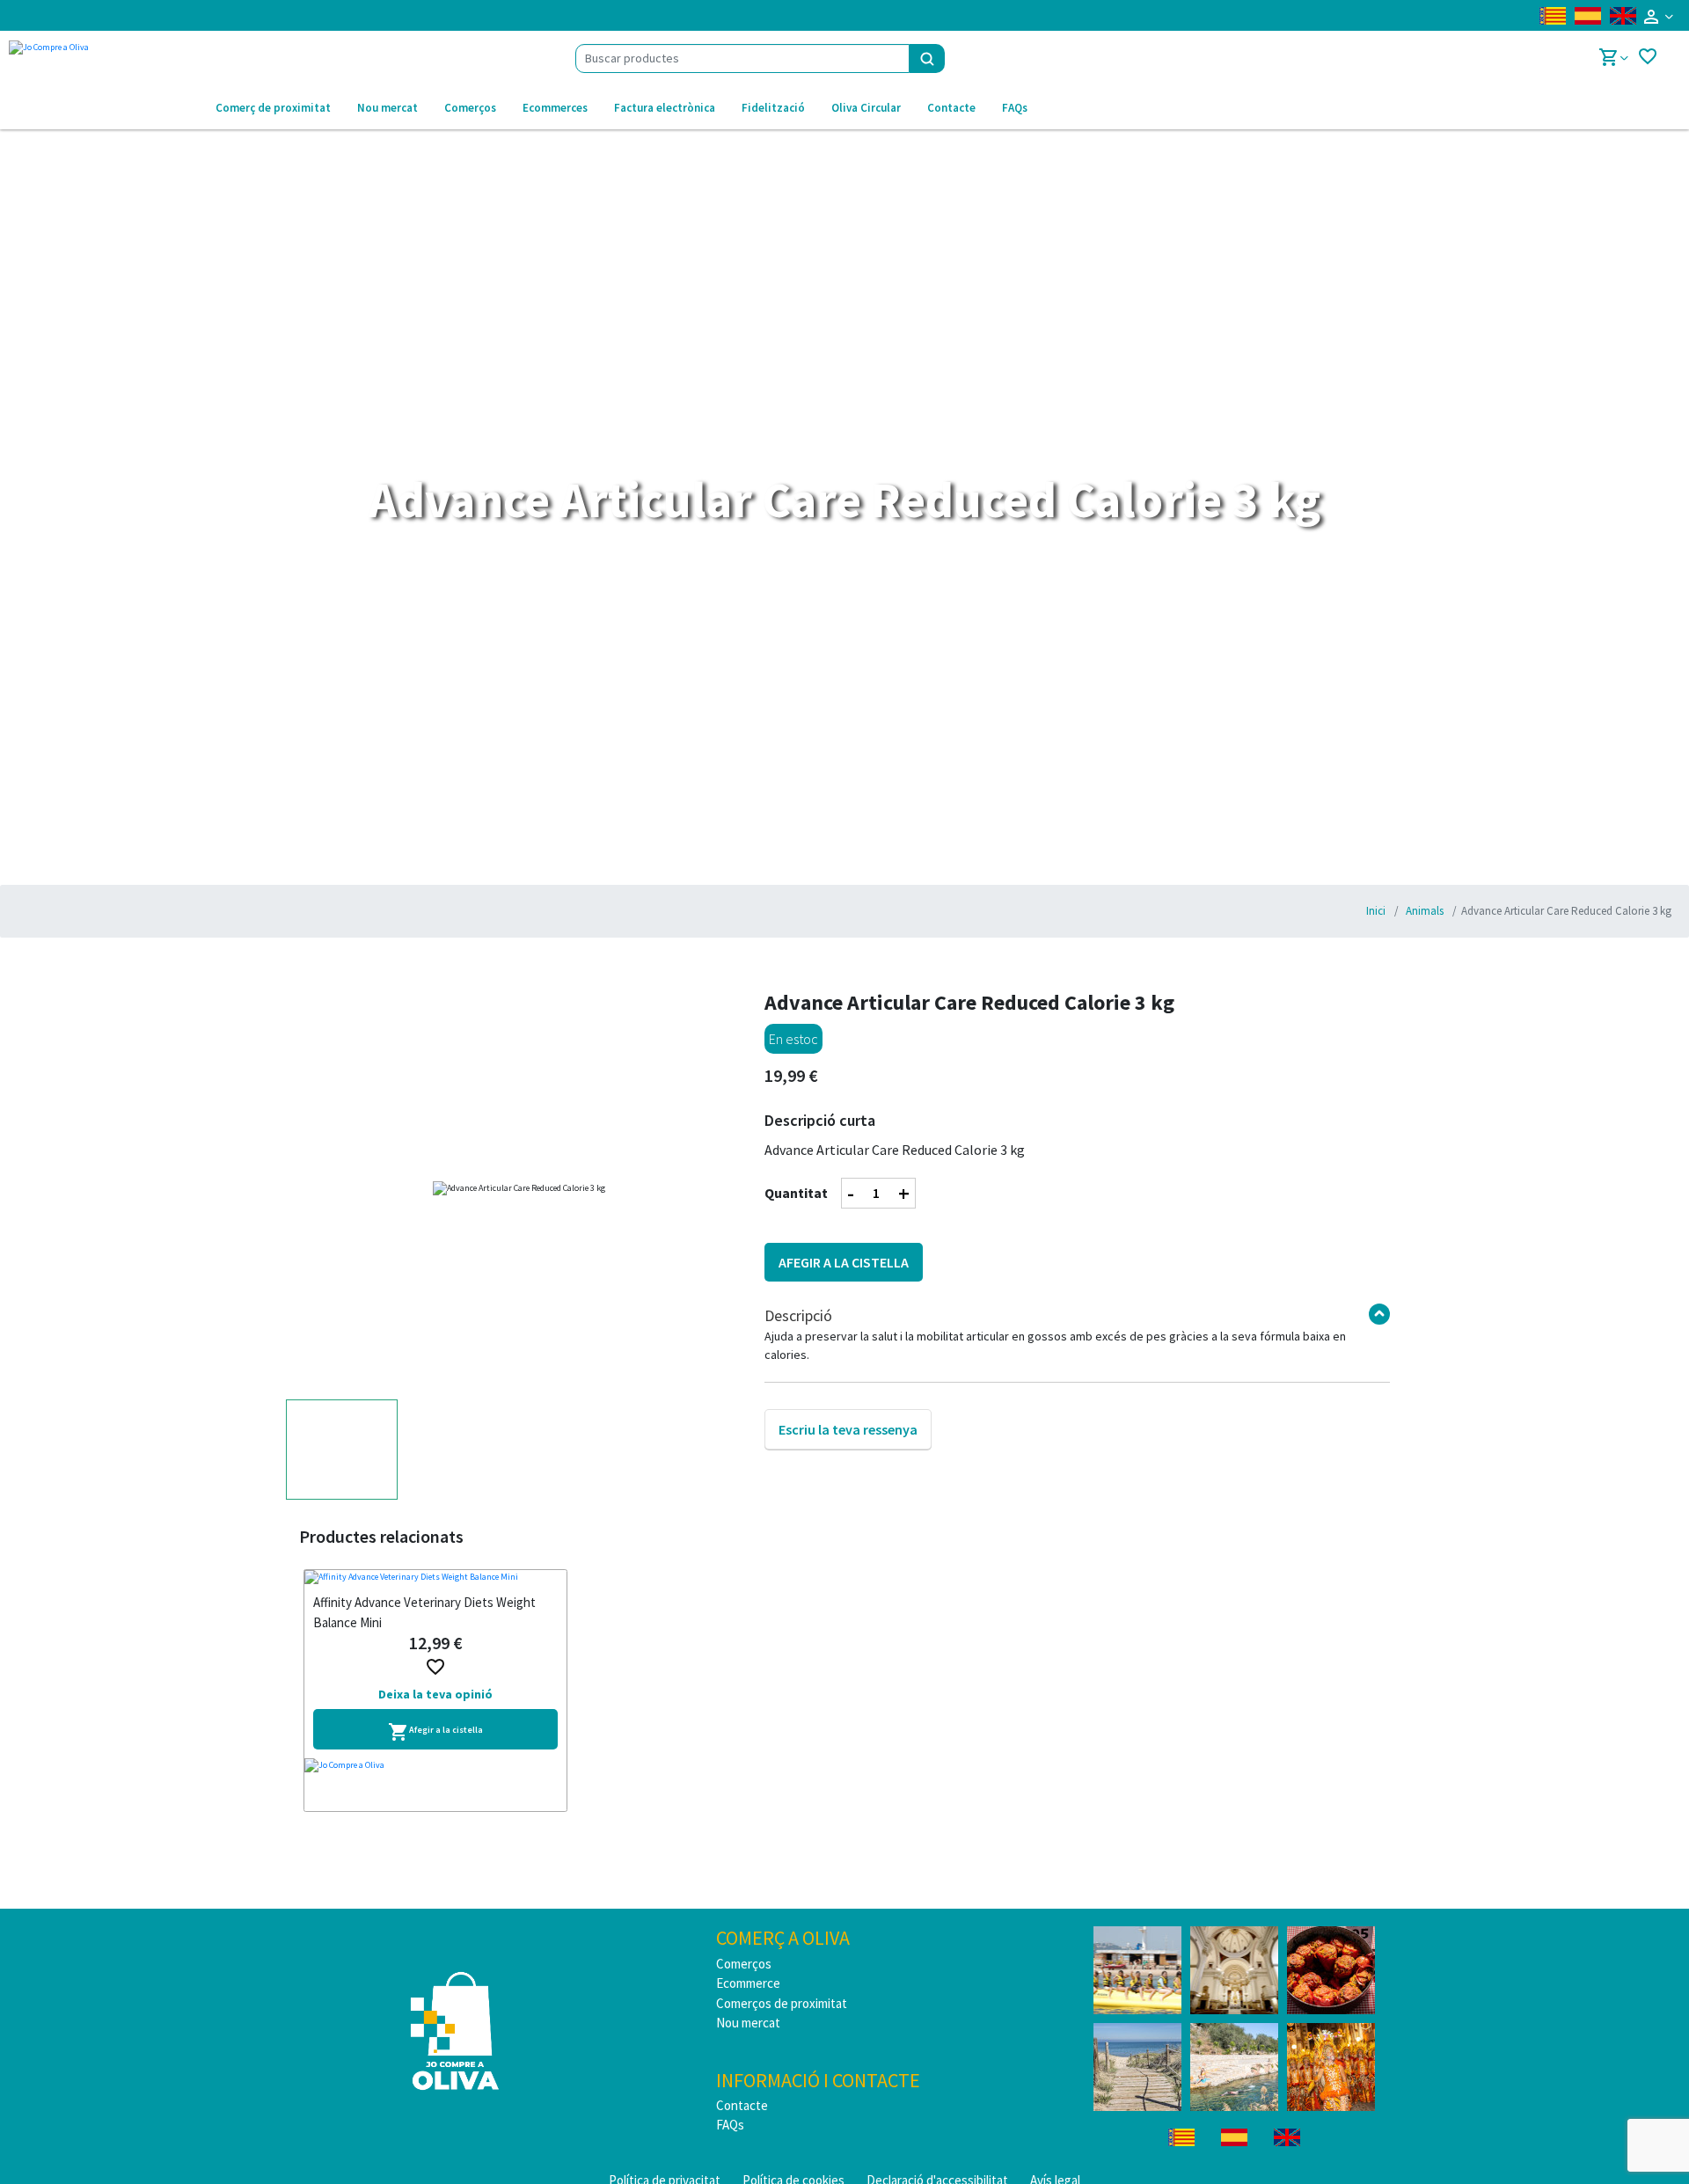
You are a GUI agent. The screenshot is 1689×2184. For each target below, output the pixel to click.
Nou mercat (388, 108)
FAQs (1015, 108)
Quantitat (796, 1193)
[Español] (1588, 16)
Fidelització (773, 108)
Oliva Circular (866, 108)
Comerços (470, 108)
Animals (1423, 911)
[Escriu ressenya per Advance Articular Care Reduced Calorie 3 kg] (848, 1411)
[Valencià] (1553, 16)
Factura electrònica (665, 108)
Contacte (951, 108)
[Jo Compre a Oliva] (435, 1785)
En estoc (793, 1039)
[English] (1623, 16)
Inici (1376, 911)
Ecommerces (555, 108)
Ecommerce (748, 1983)
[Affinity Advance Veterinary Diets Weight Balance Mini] (435, 1578)
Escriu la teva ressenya (848, 1429)
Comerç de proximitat (273, 108)
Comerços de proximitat (782, 2003)
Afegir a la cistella (844, 1262)
